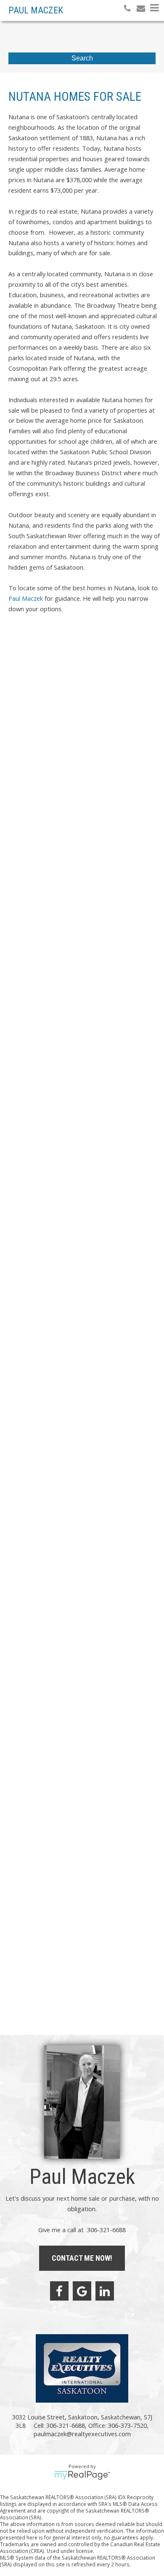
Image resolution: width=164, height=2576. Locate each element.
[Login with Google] (33, 661)
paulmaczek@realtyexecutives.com (54, 901)
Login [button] (88, 656)
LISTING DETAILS (33, 855)
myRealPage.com (82, 2475)
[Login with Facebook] (15, 661)
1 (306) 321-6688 (32, 894)
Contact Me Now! (82, 2258)
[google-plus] (82, 2291)
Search (82, 58)
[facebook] (59, 2291)
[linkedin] (105, 2291)
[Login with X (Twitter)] (50, 661)
